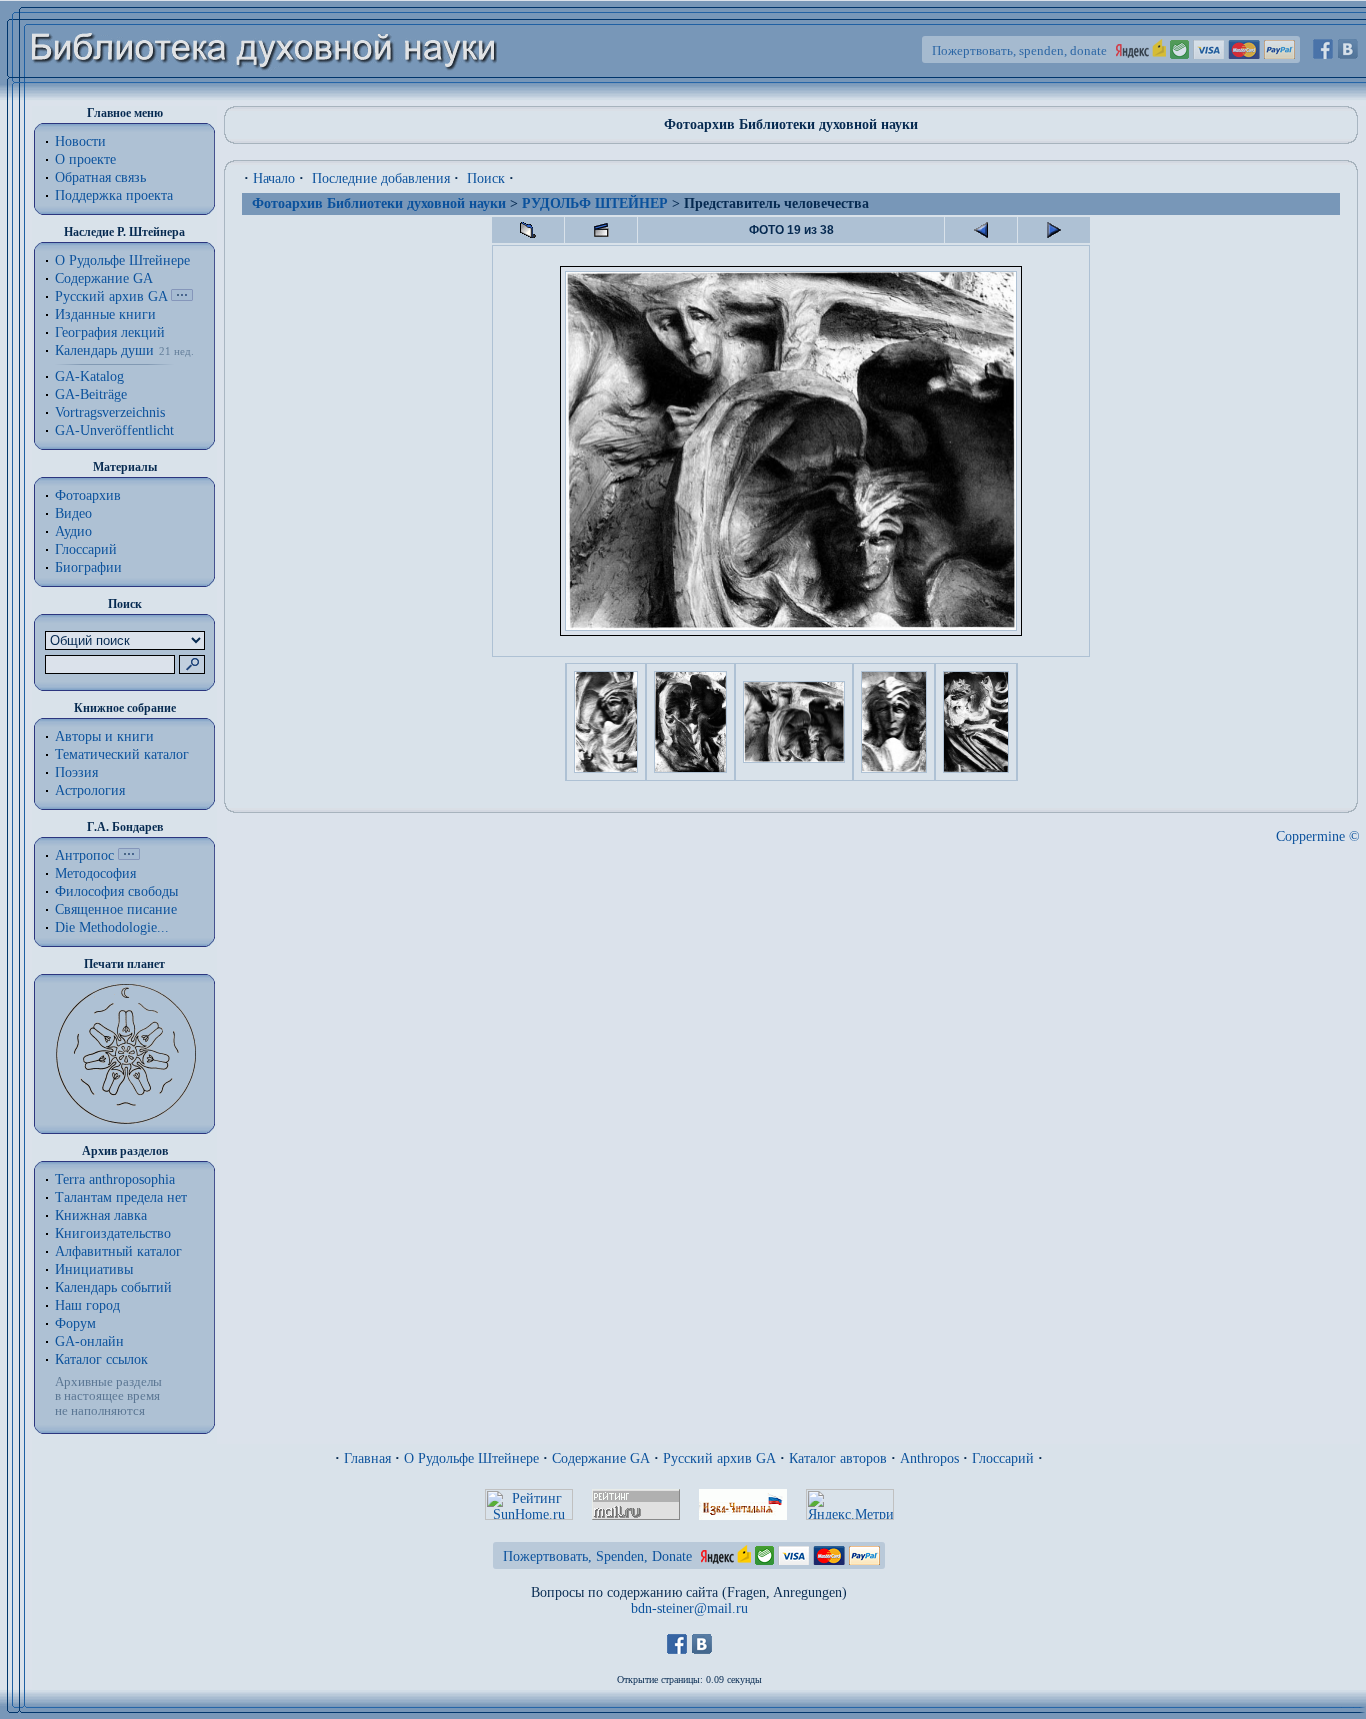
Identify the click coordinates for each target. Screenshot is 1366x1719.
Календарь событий (113, 1287)
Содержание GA (104, 278)
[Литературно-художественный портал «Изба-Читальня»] (743, 1515)
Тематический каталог (122, 754)
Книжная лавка (101, 1215)
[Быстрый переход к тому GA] (182, 296)
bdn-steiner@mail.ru (689, 1608)
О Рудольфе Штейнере (471, 1458)
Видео (73, 513)
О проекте (85, 159)
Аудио (73, 531)
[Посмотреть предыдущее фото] (981, 230)
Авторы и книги (104, 736)
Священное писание (116, 909)
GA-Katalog (89, 376)
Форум (75, 1323)
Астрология (90, 790)
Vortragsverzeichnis (110, 412)
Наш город (87, 1305)
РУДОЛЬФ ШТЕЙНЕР (595, 203)
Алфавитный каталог (118, 1251)
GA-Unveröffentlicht (114, 430)
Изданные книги (105, 314)
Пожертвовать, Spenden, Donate (597, 1556)
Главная (367, 1458)
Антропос (84, 855)
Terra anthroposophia (115, 1179)
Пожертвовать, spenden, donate (1019, 50)
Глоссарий (86, 549)
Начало (274, 178)
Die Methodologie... (112, 927)
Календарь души (104, 350)
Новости (80, 141)
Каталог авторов (838, 1458)
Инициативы (94, 1269)
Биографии (88, 567)
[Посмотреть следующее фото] (1054, 230)
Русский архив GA (111, 296)
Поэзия (76, 772)
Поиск (486, 178)
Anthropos (929, 1458)
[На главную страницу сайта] (264, 96)
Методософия (95, 873)
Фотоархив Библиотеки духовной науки (379, 203)
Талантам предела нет (121, 1197)
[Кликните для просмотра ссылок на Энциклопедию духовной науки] (129, 855)
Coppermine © (1318, 836)
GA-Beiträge (91, 394)
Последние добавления (381, 178)
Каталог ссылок (101, 1359)
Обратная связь (100, 177)
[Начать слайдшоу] (601, 230)
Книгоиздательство (113, 1233)
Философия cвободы (116, 891)
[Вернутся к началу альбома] (528, 230)
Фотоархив (88, 495)
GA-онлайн (89, 1341)
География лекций (110, 332)
